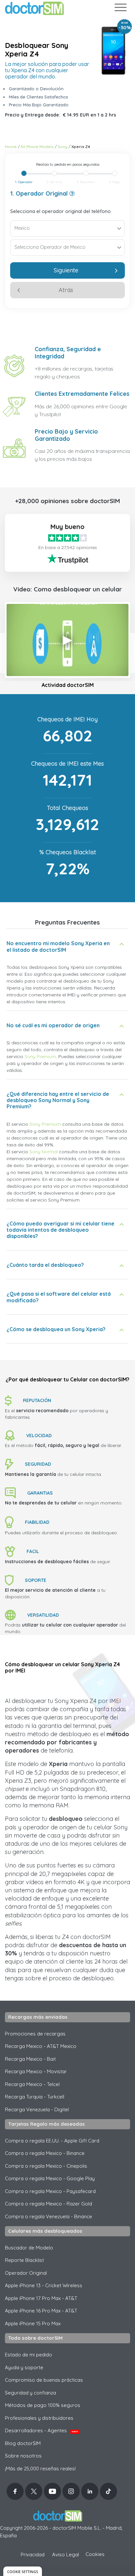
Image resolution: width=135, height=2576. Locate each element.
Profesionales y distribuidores (39, 2418)
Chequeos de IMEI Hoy (67, 719)
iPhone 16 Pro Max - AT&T (41, 2311)
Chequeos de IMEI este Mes (67, 764)
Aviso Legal (66, 2555)
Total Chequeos (67, 808)
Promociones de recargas (35, 2034)
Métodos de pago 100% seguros (43, 2405)
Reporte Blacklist (24, 2260)
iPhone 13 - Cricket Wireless (44, 2285)
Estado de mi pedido (29, 2355)
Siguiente (66, 270)
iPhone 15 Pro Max (33, 2323)
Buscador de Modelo (29, 2248)
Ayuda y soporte (24, 2367)
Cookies (95, 2554)
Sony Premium (40, 1056)
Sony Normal (44, 1152)
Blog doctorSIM (23, 2443)
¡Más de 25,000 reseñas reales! (40, 2469)
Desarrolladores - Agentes (41, 2430)
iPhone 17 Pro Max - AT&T (41, 2298)
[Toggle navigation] (120, 9)
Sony (63, 147)
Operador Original (26, 2273)
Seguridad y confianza (30, 2393)
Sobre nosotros (23, 2456)
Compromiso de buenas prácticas (44, 2380)
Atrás (66, 290)
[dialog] (23, 2571)
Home (11, 147)
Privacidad (33, 2555)
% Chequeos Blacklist (68, 852)
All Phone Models (37, 147)
